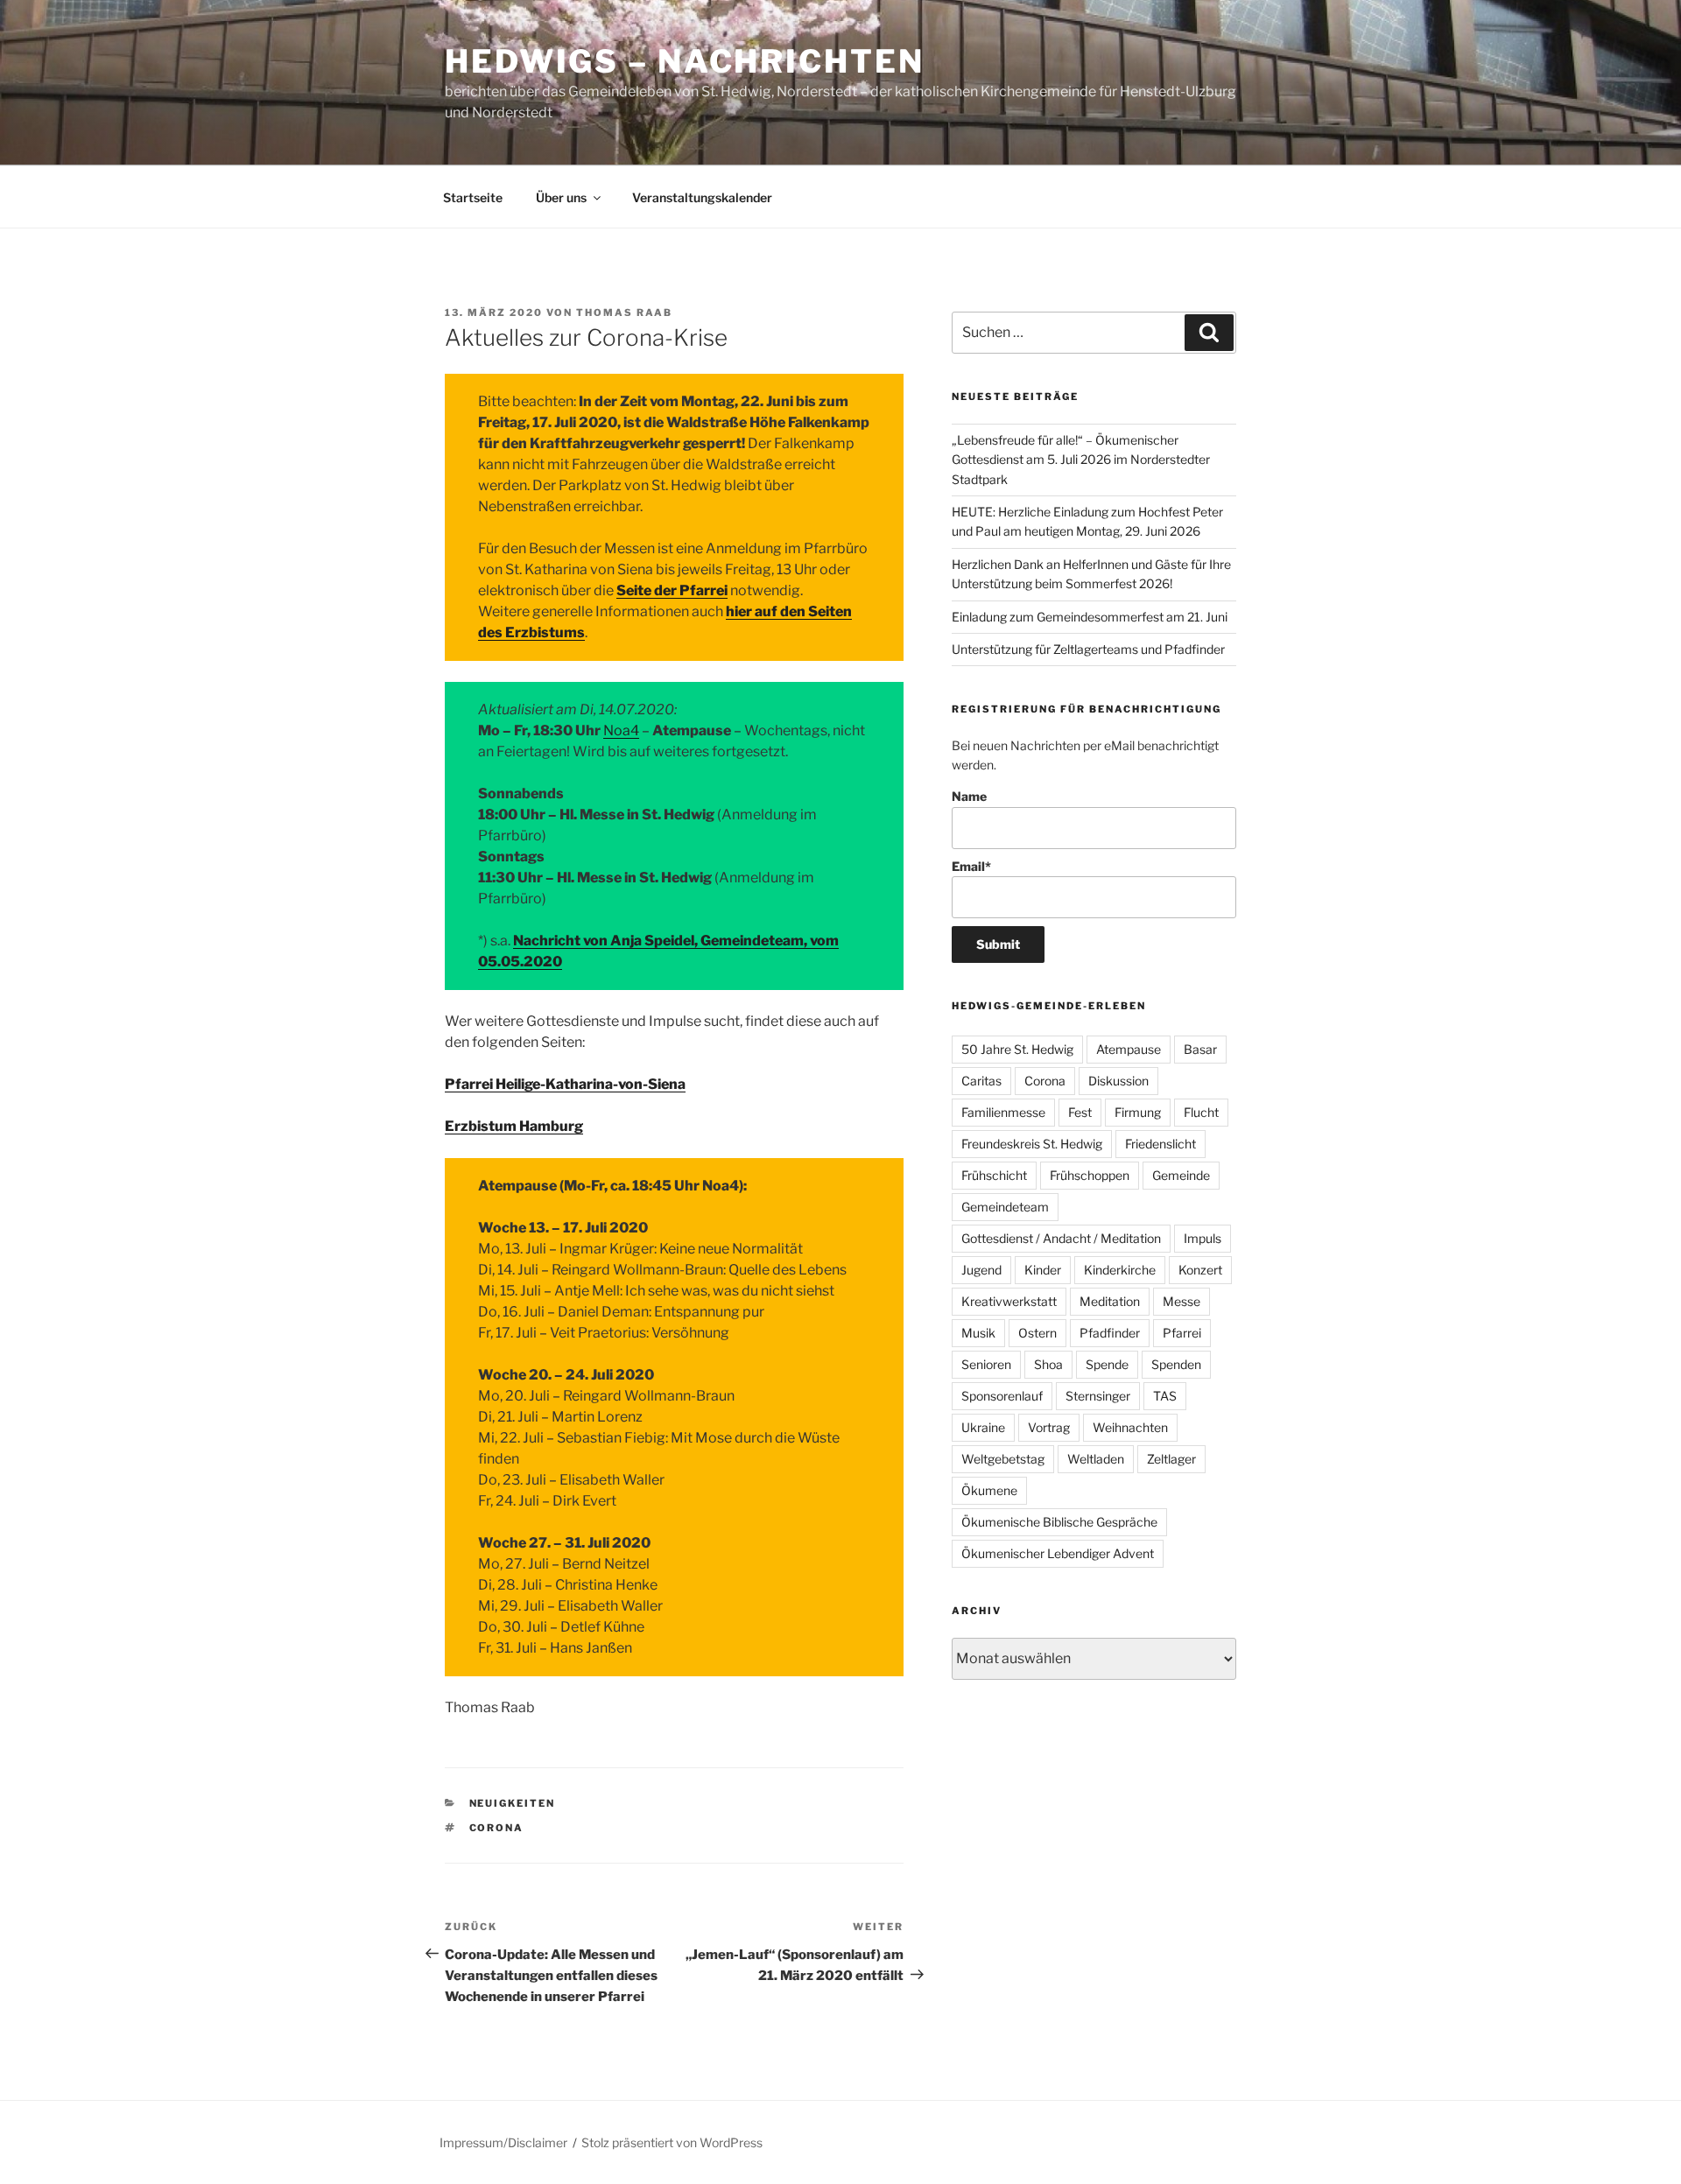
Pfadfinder (1110, 1333)
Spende (1107, 1364)
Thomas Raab (624, 313)
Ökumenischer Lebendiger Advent (1058, 1553)
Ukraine (983, 1427)
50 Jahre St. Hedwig (1017, 1049)
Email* (971, 866)
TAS (1165, 1396)
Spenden (1176, 1364)
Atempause (1129, 1049)
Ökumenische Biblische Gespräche (1059, 1522)
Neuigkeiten (513, 1803)
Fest (1080, 1112)
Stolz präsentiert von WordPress (672, 2142)
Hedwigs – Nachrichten (684, 61)
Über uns (561, 197)
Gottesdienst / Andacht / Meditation (1061, 1238)
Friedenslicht (1161, 1144)
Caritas (981, 1081)
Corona (497, 1828)
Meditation (1110, 1301)
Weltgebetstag (1003, 1459)
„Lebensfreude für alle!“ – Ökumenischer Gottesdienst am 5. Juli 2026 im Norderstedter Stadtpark (1081, 460)
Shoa (1048, 1364)
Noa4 (621, 730)
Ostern (1037, 1333)
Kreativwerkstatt (1009, 1301)
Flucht (1201, 1112)
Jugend (981, 1270)
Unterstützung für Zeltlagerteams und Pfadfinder (1088, 649)
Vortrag (1049, 1427)
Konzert (1200, 1270)
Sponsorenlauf (1002, 1396)
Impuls (1203, 1238)
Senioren (986, 1364)
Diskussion (1118, 1081)
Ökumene (989, 1490)
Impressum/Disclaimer (503, 2142)
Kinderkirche (1120, 1270)
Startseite (473, 197)
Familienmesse (1003, 1112)
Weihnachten (1130, 1427)
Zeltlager (1171, 1459)
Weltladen (1096, 1459)
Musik (978, 1333)
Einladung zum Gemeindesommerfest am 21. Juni (1090, 617)
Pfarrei (1182, 1333)
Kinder (1043, 1270)
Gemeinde (1181, 1175)
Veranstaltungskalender (702, 197)
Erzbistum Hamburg (514, 1126)
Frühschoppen (1090, 1175)
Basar (1200, 1049)
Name (969, 796)
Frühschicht (994, 1175)
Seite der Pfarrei (672, 590)
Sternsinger (1098, 1396)
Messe (1182, 1301)
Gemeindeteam (1005, 1207)
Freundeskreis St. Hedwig (1032, 1144)
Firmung (1138, 1112)
